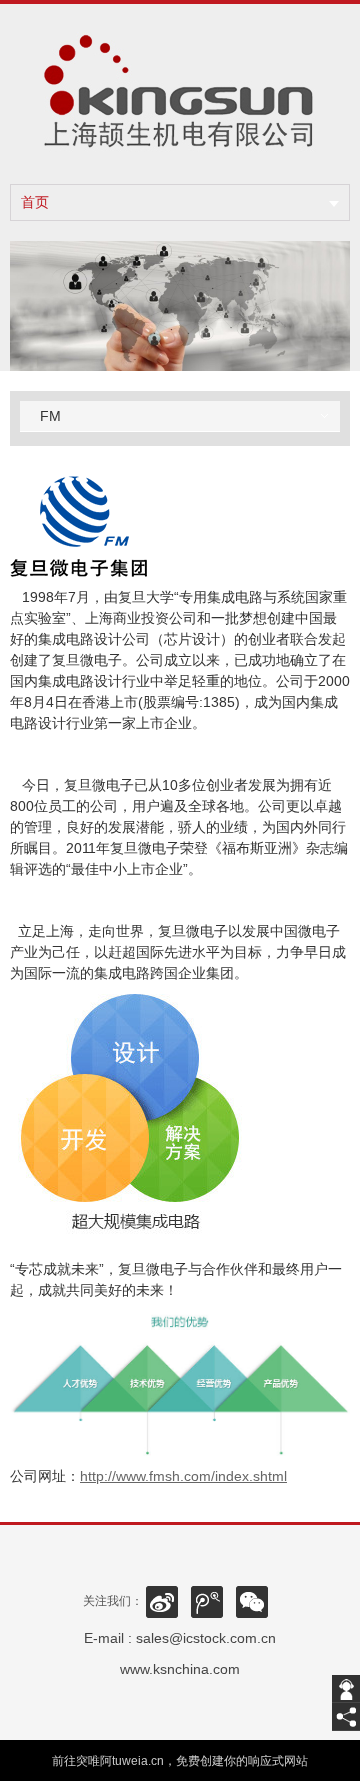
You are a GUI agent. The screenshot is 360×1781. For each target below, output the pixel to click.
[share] (346, 1717)
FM (50, 416)
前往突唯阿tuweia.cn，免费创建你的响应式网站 (180, 1761)
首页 (35, 202)
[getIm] (346, 1689)
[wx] (252, 1601)
